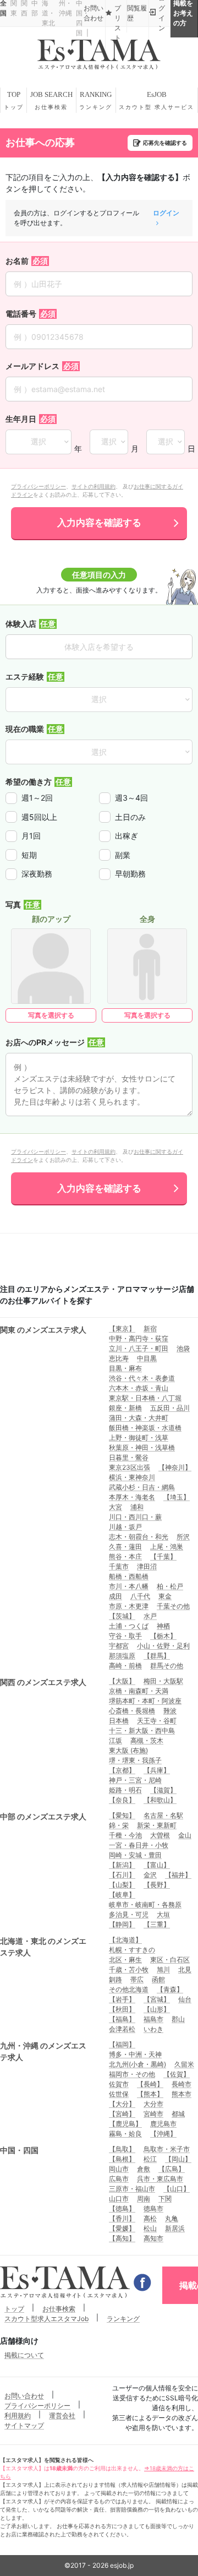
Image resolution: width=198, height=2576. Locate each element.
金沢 (150, 1875)
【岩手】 (122, 1999)
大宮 (116, 1507)
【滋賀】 (163, 1790)
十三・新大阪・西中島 (142, 1730)
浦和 (137, 1507)
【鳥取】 (122, 2149)
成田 (116, 1596)
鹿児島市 (163, 2124)
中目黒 (147, 1358)
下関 (165, 2199)
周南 (144, 2199)
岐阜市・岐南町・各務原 (145, 1904)
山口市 (119, 2199)
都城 (178, 2114)
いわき (153, 2029)
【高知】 (122, 2238)
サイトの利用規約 (94, 486)
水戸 (150, 1616)
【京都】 (122, 1770)
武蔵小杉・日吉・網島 (142, 1487)
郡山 (178, 2019)
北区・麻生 (125, 1960)
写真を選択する (51, 1015)
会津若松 (122, 2029)
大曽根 (160, 1835)
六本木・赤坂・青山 (139, 1388)
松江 (150, 2159)
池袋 (183, 1348)
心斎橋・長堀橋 (132, 1711)
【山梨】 (122, 1885)
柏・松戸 (170, 1586)
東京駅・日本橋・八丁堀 (145, 1398)
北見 (185, 1969)
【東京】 (122, 1328)
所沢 (183, 1537)
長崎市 (182, 2084)
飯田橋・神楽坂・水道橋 (145, 1428)
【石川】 (122, 1875)
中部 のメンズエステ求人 (43, 1816)
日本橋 (119, 1721)
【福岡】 (122, 2044)
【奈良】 (122, 1800)
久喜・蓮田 (125, 1547)
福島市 (153, 2019)
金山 (185, 1835)
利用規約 (18, 2415)
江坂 (116, 1740)
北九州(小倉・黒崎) (137, 2064)
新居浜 (175, 2228)
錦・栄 (119, 1825)
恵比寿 (119, 1358)
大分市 (153, 2104)
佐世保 (119, 2094)
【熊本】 (150, 2094)
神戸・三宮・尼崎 (135, 1780)
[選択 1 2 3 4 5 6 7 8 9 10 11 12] (109, 442)
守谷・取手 (125, 1636)
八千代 (140, 1596)
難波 (170, 1711)
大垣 (163, 1914)
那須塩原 (122, 1656)
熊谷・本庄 (125, 1556)
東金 (165, 1596)
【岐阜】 (122, 1895)
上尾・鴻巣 (167, 1547)
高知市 (153, 2238)
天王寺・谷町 (157, 1721)
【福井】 (178, 1875)
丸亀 (172, 2218)
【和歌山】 (160, 1800)
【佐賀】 (177, 2074)
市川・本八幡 (129, 1586)
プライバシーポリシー (38, 486)
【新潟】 (122, 1865)
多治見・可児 (129, 1914)
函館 (158, 1979)
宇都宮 (119, 1646)
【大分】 (122, 2104)
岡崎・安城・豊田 (135, 1855)
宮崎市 (153, 2114)
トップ (14, 2309)
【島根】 (122, 2159)
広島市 (119, 2179)
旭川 (163, 1969)
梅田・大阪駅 (163, 1681)
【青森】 (170, 1989)
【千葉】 (163, 1556)
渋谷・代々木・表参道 (142, 1378)
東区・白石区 (170, 1960)
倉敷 (144, 2169)
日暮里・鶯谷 (129, 1457)
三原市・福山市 (132, 2189)
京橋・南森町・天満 (139, 1691)
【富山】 (157, 1865)
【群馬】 (157, 1656)
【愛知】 (122, 1815)
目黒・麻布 (125, 1368)
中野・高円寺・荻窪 (139, 1338)
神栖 (163, 1626)
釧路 (116, 1979)
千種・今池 (125, 1835)
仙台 (185, 1999)
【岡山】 (178, 2159)
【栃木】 (163, 1636)
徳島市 (153, 2208)
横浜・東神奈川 (132, 1477)
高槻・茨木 (147, 1740)
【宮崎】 (122, 2114)
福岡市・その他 (132, 2074)
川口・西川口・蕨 (135, 1517)
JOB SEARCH (51, 100)
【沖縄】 (163, 2134)
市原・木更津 (129, 1606)
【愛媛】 (122, 2228)
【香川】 (122, 2218)
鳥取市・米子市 (167, 2149)
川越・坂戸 (125, 1527)
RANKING (96, 100)
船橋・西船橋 (129, 1576)
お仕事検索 (59, 2309)
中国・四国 (19, 2150)
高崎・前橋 (125, 1665)
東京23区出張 (130, 1467)
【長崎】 (150, 2084)
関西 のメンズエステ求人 (43, 1682)
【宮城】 (157, 1999)
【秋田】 (122, 2009)
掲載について (24, 2355)
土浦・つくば (129, 1626)
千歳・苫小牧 (129, 1969)
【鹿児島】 (125, 2124)
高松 (150, 2218)
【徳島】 (122, 2208)
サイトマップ (24, 2425)
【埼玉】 (177, 1497)
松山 (150, 2228)
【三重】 (157, 1924)
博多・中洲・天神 (135, 2054)
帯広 (137, 1979)
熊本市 (182, 2094)
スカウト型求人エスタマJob (46, 2319)
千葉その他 (173, 1606)
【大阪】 (122, 1681)
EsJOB (156, 100)
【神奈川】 (175, 1467)
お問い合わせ (24, 2396)
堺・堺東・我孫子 (135, 1760)
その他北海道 (129, 1989)
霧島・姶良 (125, 2134)
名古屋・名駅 (163, 1815)
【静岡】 (122, 1924)
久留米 (184, 2064)
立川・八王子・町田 (139, 1348)
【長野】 (157, 1885)
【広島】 (172, 2169)
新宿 (150, 1328)
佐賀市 (119, 2084)
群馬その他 (167, 1665)
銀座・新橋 (125, 1408)
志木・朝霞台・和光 (139, 1537)
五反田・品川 (170, 1408)
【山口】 (177, 2189)
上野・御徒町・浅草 (139, 1438)
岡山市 (119, 2169)
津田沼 (147, 1566)
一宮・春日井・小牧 (139, 1845)
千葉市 (119, 1566)
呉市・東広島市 (160, 2179)
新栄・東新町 (157, 1825)
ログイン (166, 213)
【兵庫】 (157, 1770)
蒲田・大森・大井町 (139, 1418)
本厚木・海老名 (132, 1497)
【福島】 (122, 2019)
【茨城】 (122, 1616)
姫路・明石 (125, 1790)
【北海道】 (125, 1940)
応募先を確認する (165, 143)
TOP (14, 100)
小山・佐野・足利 (163, 1646)
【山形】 (157, 2009)
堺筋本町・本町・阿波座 (145, 1701)
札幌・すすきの (132, 1950)
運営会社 (62, 2415)
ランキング (123, 2319)
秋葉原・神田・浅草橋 (142, 1447)
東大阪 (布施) (128, 1750)
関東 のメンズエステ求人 (43, 1330)
